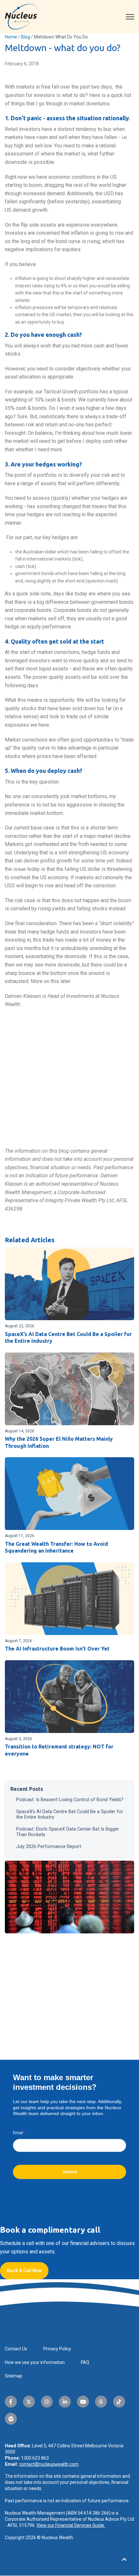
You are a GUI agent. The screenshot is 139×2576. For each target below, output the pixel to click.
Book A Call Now (24, 2271)
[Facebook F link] (11, 2402)
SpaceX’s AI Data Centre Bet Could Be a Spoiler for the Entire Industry (70, 1814)
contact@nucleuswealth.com (49, 2464)
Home (11, 37)
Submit (70, 2172)
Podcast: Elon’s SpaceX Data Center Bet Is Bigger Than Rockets (68, 1832)
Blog (26, 37)
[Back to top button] (124, 2560)
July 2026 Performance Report (49, 1847)
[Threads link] (101, 2402)
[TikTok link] (119, 2402)
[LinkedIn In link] (65, 2402)
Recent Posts (27, 1789)
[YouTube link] (83, 2402)
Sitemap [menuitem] (14, 2376)
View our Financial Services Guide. (71, 2525)
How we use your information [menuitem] (35, 2362)
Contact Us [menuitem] (16, 2349)
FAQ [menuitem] (85, 2362)
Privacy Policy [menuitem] (57, 2349)
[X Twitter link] (29, 2402)
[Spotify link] (11, 2419)
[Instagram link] (47, 2402)
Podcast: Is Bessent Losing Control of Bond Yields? (70, 1800)
